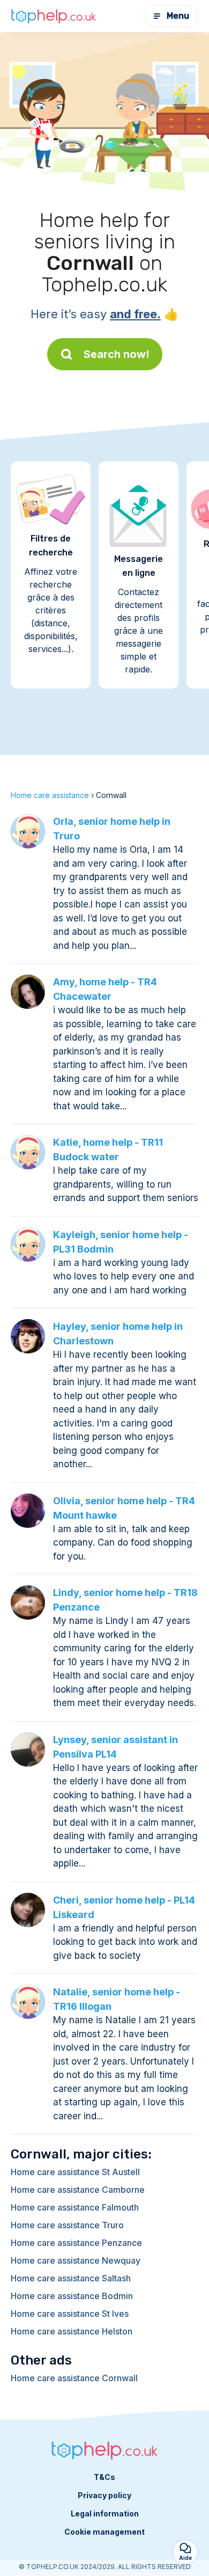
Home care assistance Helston (72, 2331)
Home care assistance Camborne (78, 2190)
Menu (178, 16)
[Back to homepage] (54, 16)
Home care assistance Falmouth (75, 2207)
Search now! (117, 354)
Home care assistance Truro (67, 2225)
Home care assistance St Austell (75, 2172)
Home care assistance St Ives (70, 2314)
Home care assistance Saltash (71, 2278)
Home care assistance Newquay (76, 2260)
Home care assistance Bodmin (72, 2296)
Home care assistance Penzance (76, 2243)
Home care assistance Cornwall (74, 2378)
